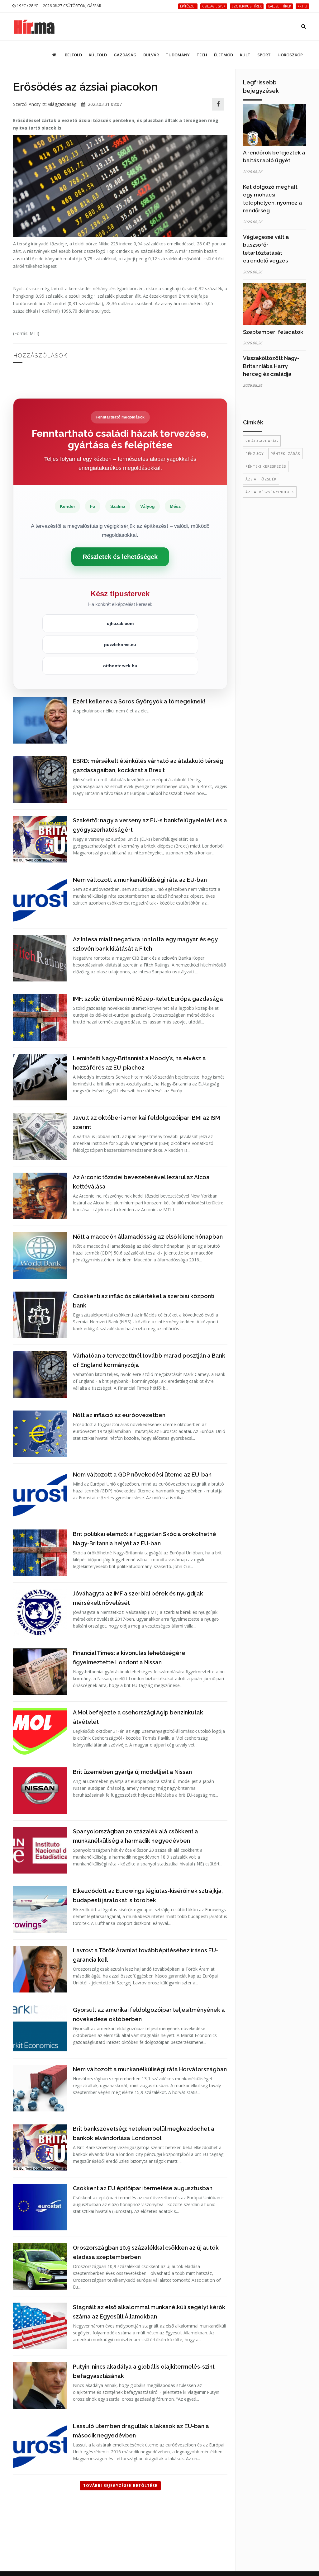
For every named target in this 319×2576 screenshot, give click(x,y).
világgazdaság (62, 104)
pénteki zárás (285, 454)
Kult (245, 55)
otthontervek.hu (120, 666)
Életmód (224, 55)
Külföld (98, 55)
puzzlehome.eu (120, 645)
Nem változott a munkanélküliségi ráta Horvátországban (150, 2069)
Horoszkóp (290, 55)
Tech (202, 55)
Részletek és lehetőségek (120, 557)
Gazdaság (125, 55)
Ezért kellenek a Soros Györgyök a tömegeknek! (139, 701)
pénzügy (255, 454)
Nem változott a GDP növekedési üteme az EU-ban (142, 1475)
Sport (264, 55)
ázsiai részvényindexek (270, 492)
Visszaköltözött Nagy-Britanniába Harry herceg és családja (271, 366)
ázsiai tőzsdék (261, 479)
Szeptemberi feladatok (273, 332)
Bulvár (151, 55)
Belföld (73, 55)
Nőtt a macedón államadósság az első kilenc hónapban (148, 1237)
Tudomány (178, 55)
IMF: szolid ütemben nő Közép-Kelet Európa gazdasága (148, 999)
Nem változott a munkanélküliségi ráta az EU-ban (140, 880)
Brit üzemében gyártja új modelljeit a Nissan (132, 1772)
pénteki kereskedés (266, 466)
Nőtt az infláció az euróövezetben (119, 1415)
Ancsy (35, 104)
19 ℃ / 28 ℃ (27, 6)
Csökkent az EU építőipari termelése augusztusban (143, 2188)
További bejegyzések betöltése (120, 2486)
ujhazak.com (120, 623)
